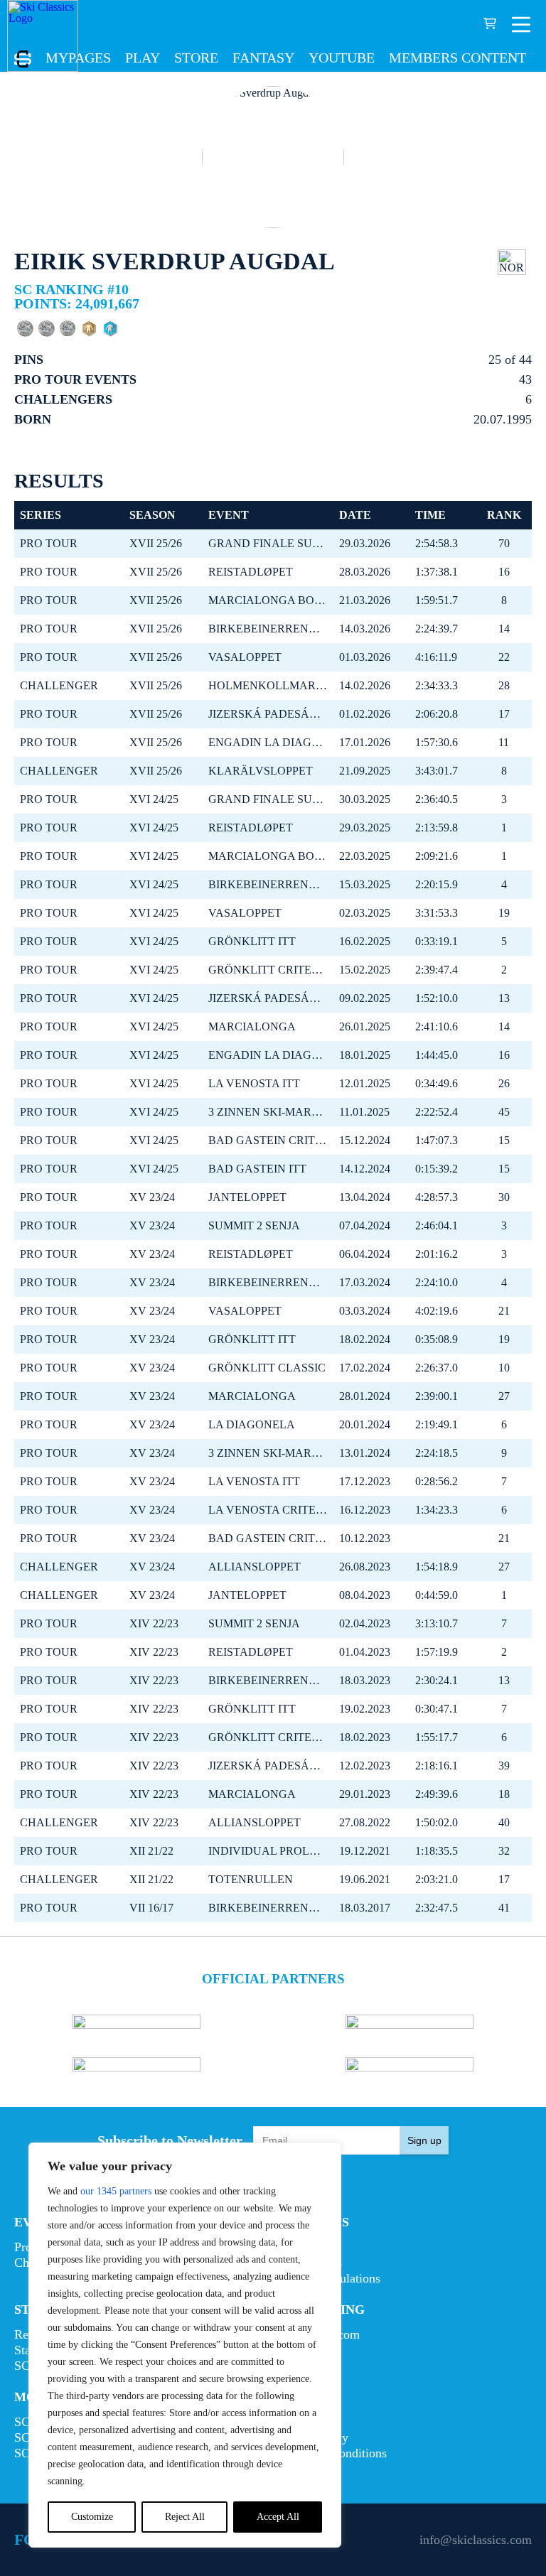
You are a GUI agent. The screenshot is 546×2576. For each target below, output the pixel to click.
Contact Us (302, 2422)
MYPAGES (78, 58)
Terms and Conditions (330, 2453)
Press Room (304, 2350)
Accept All (278, 2517)
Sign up (424, 2140)
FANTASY (263, 58)
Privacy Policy (311, 2437)
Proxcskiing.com (316, 2334)
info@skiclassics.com (476, 2540)
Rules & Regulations (327, 2278)
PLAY (143, 58)
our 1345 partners (116, 2191)
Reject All (185, 2517)
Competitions (307, 2263)
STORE (196, 58)
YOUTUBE (342, 58)
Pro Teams (300, 2247)
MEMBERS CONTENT (457, 58)
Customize (92, 2517)
